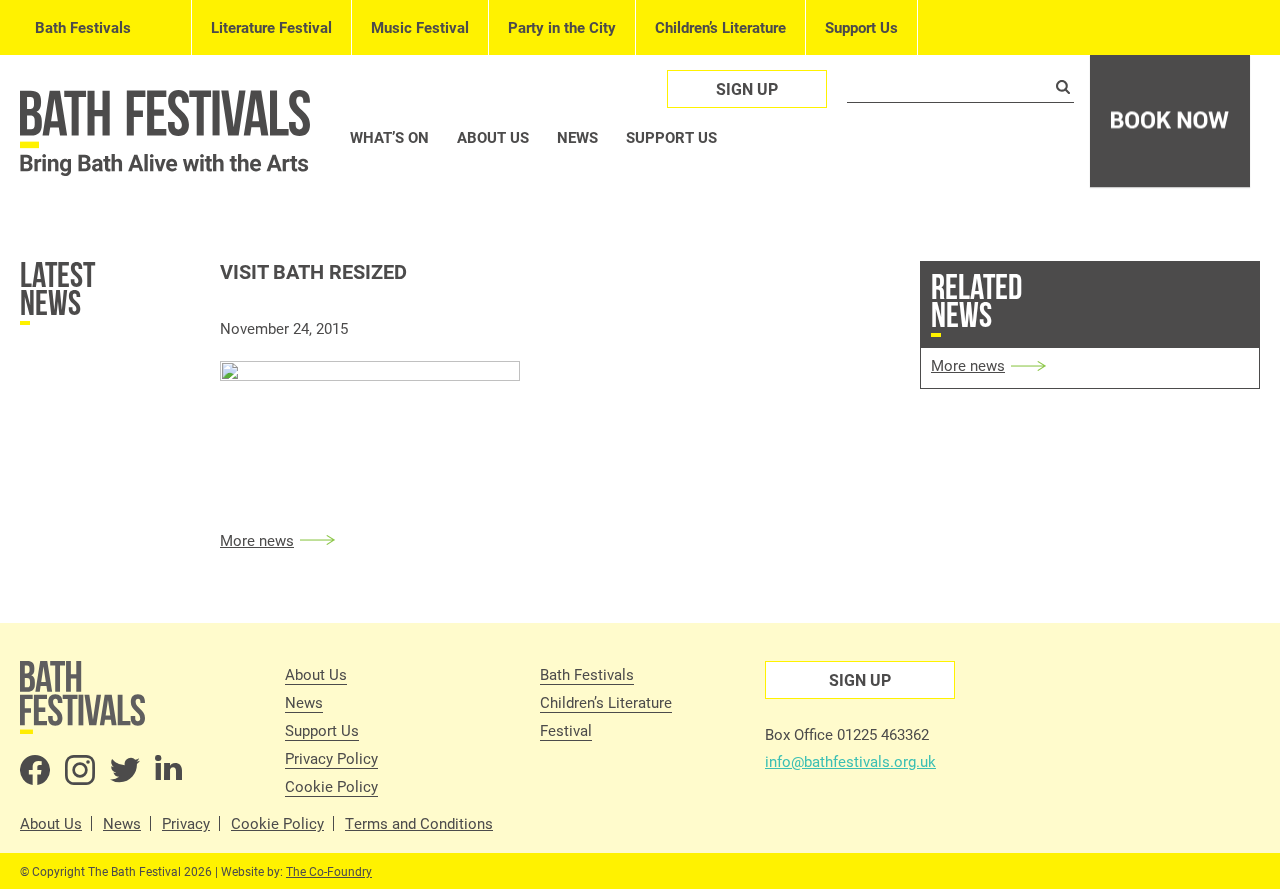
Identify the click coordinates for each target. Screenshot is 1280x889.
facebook (35, 770)
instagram (80, 770)
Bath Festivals (83, 27)
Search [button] (1063, 87)
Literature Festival (271, 27)
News (577, 137)
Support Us (861, 27)
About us (493, 137)
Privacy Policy (331, 758)
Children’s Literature (720, 27)
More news (257, 540)
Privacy (186, 823)
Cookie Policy (331, 786)
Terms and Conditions (419, 823)
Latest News (57, 288)
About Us (316, 674)
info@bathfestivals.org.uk (850, 761)
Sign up (747, 88)
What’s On (389, 137)
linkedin (170, 770)
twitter (125, 770)
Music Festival (420, 27)
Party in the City (562, 27)
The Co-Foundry (329, 871)
